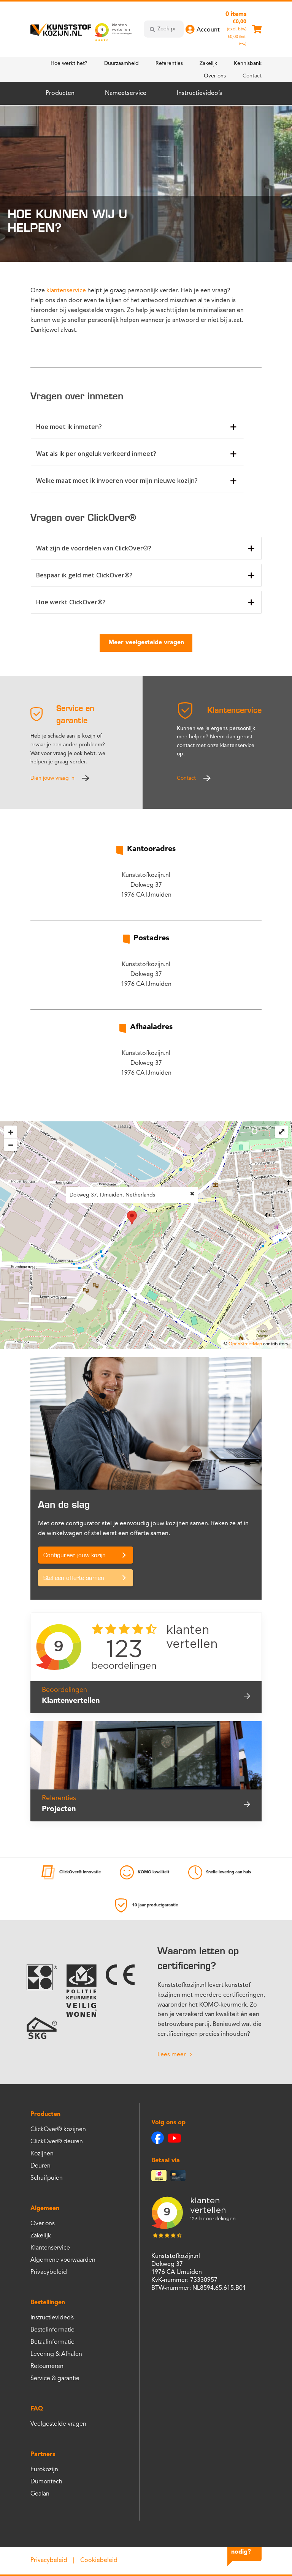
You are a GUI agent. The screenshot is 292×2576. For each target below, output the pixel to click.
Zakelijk (208, 63)
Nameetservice (126, 93)
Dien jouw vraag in (52, 778)
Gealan (40, 2494)
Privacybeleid (49, 2272)
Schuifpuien (47, 2178)
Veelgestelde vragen (58, 2424)
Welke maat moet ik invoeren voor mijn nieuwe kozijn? (117, 481)
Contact (252, 76)
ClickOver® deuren (57, 2142)
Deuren (40, 2166)
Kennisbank (248, 63)
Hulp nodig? (241, 2547)
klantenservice (66, 291)
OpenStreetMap (245, 1344)
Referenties (169, 63)
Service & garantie (55, 2379)
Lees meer (172, 2055)
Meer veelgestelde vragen (146, 643)
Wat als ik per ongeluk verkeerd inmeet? (96, 454)
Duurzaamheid (121, 63)
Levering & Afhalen (56, 2354)
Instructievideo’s (199, 93)
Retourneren (47, 2366)
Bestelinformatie (52, 2330)
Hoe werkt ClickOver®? (71, 602)
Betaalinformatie (52, 2342)
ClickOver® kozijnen (58, 2130)
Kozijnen (42, 2154)
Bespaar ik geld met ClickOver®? (84, 575)
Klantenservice (50, 2248)
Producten (60, 93)
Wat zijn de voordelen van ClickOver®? (94, 548)
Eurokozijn (44, 2470)
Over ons (215, 76)
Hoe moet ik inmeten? (69, 427)
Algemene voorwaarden (63, 2260)
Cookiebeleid (99, 2560)
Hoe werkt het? (69, 63)
